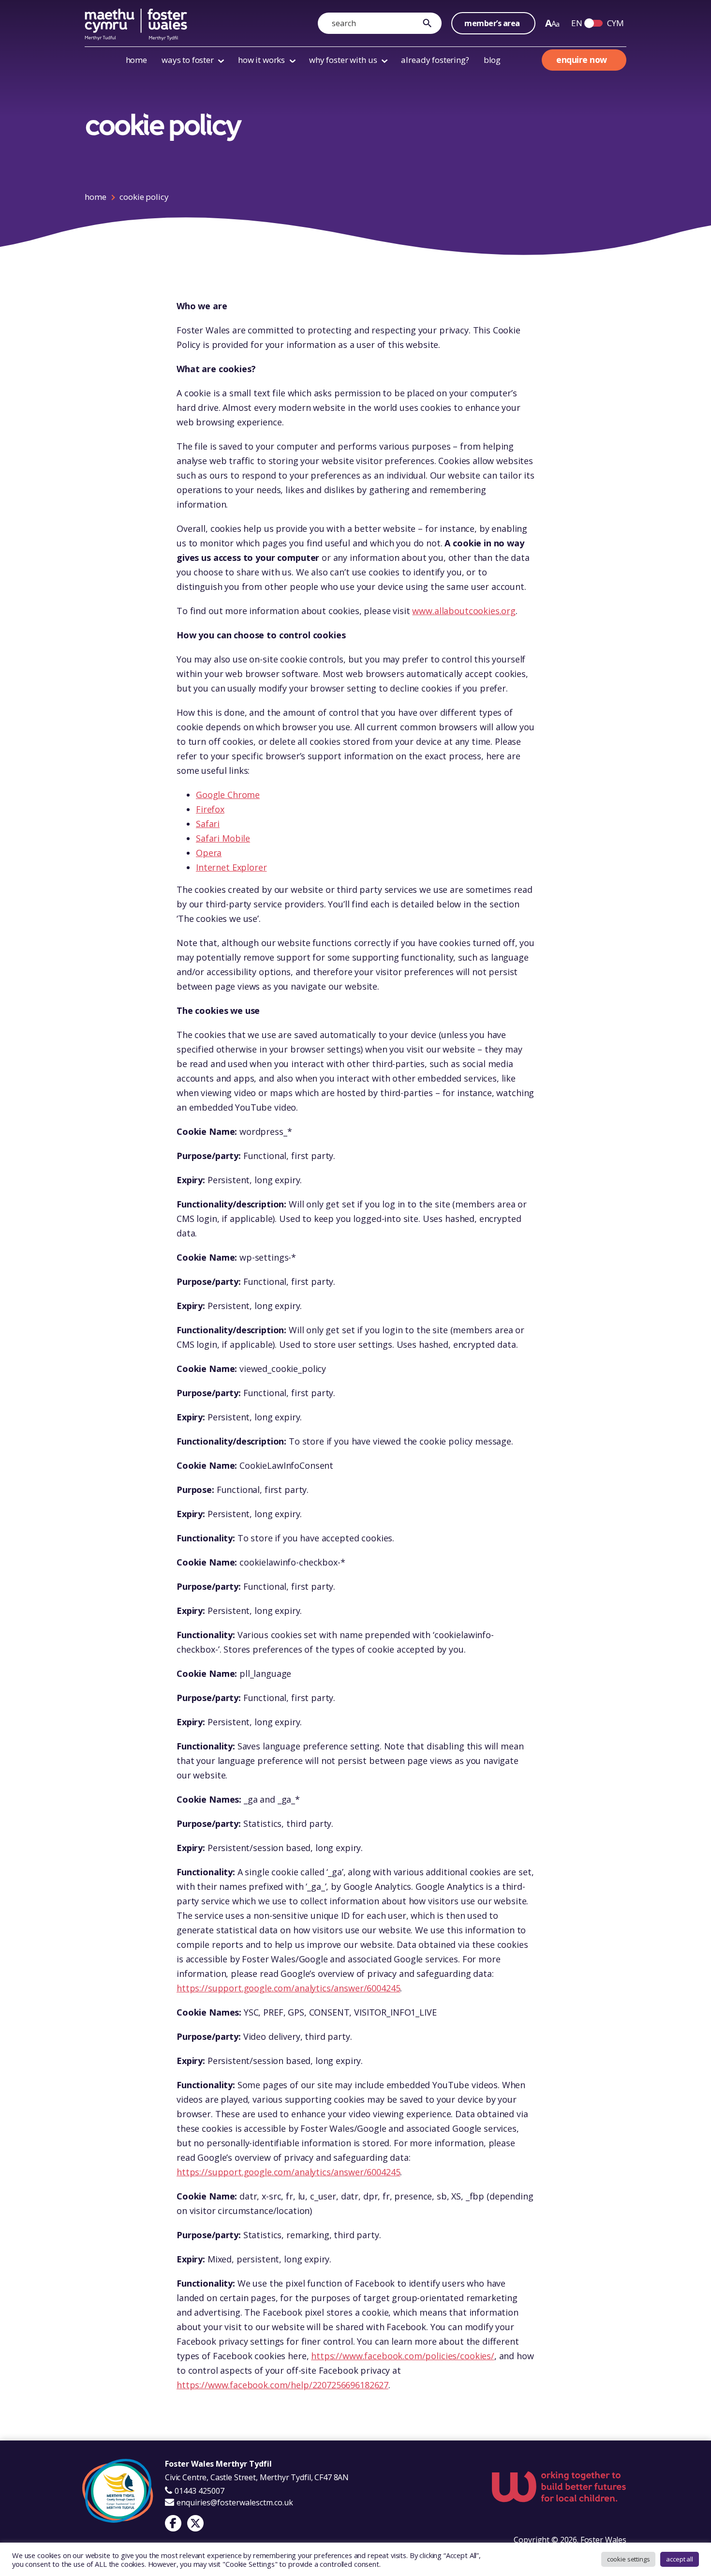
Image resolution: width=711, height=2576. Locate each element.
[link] (430, 23)
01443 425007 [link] (199, 2491)
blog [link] (492, 60)
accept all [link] (680, 2559)
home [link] (136, 60)
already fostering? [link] (435, 60)
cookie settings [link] (629, 2559)
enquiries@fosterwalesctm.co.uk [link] (235, 2502)
